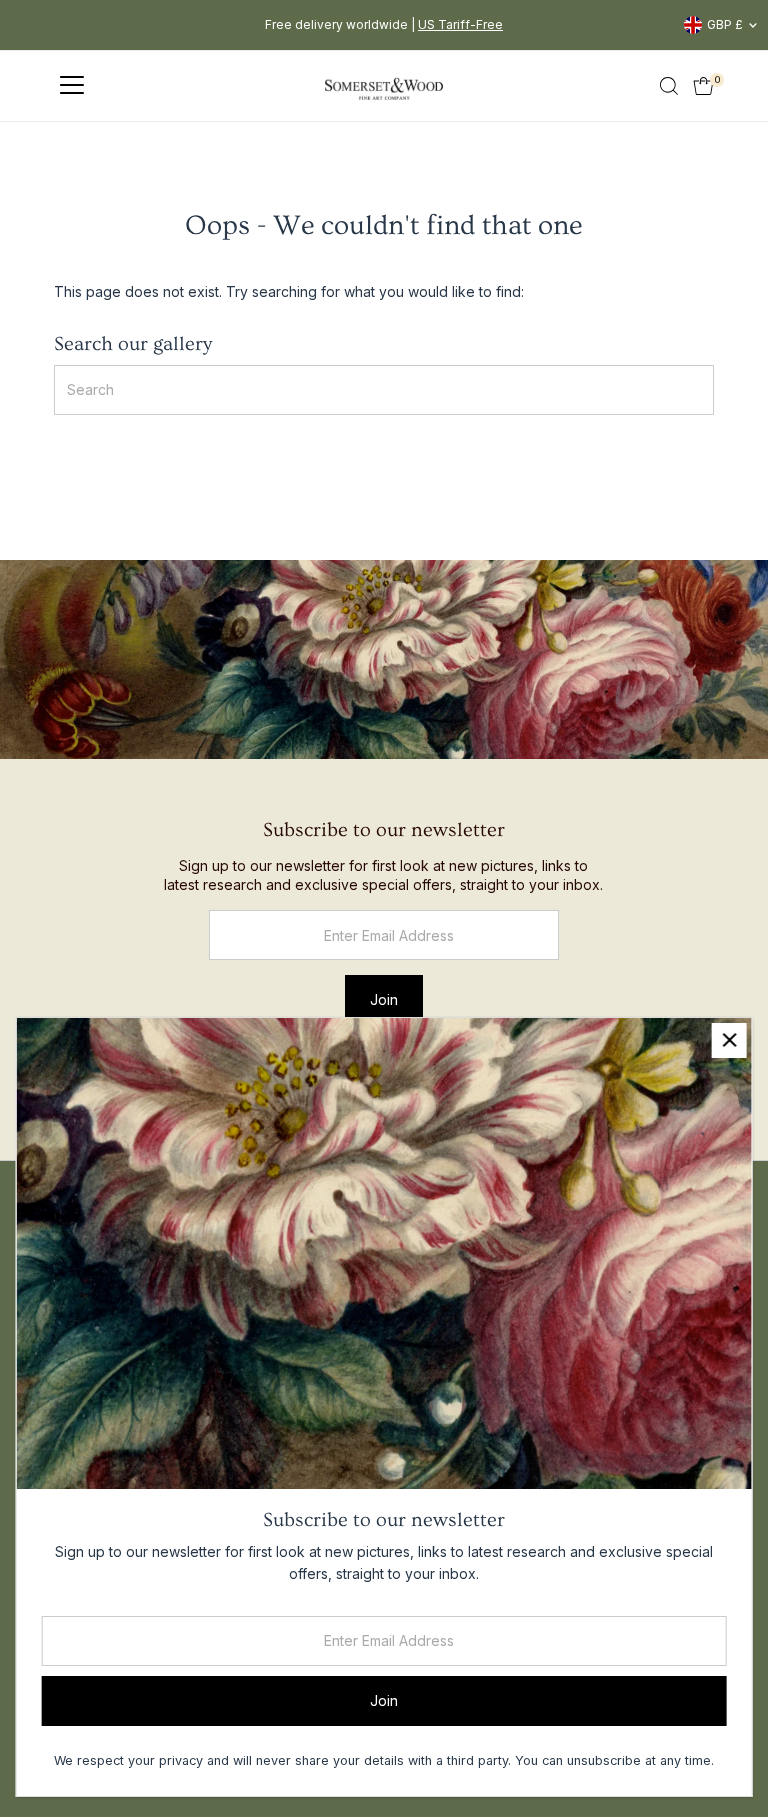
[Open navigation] (72, 86)
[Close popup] (729, 1040)
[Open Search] (669, 86)
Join (384, 999)
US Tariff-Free (460, 24)
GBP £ (725, 24)
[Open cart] (703, 86)
